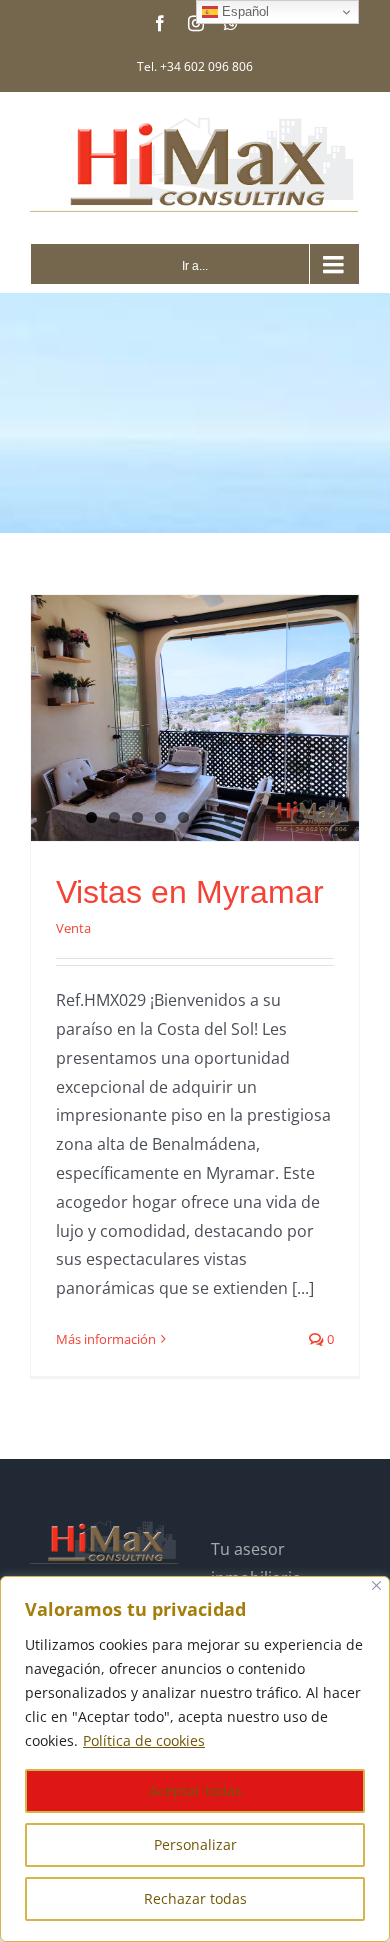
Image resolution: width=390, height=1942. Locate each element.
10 (298, 817)
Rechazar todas (195, 1898)
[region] (195, 1759)
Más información (106, 1339)
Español (243, 11)
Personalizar (195, 1844)
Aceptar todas (195, 1790)
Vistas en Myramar (190, 892)
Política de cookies (144, 1740)
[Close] (376, 1585)
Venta (73, 928)
